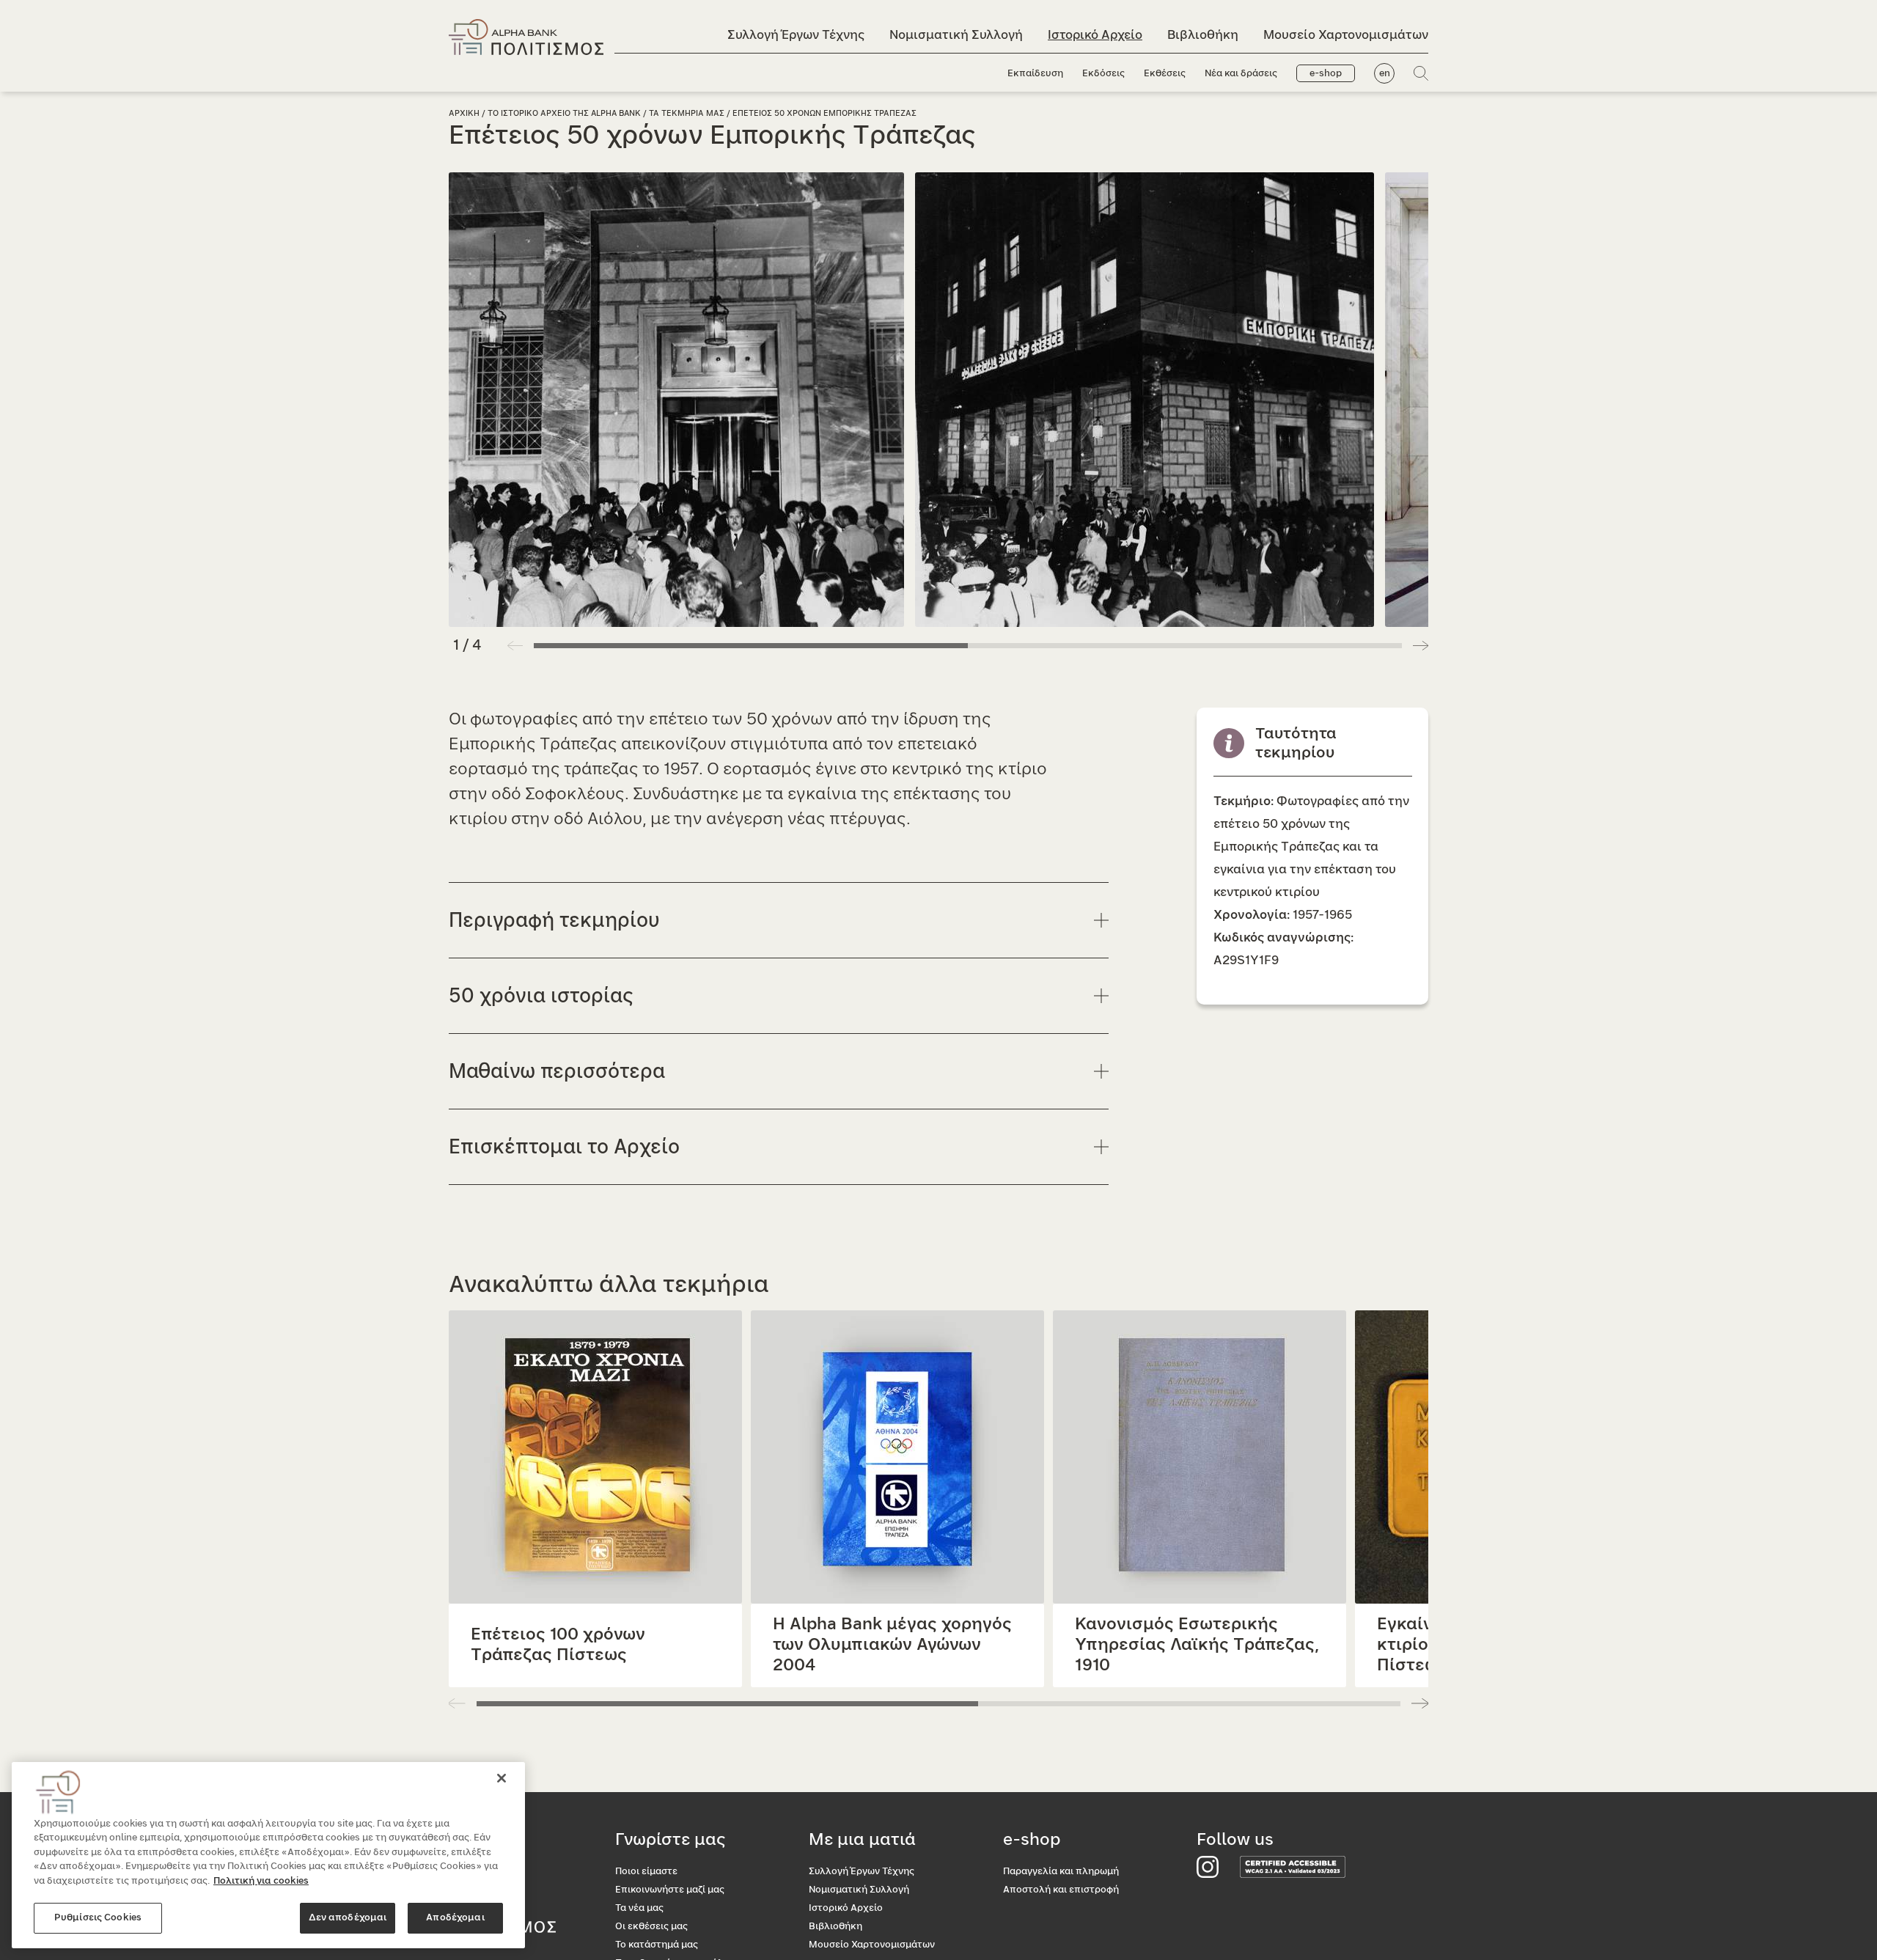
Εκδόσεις (1103, 74)
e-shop (1326, 74)
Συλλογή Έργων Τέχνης (796, 35)
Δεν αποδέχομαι (348, 1918)
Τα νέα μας (639, 1908)
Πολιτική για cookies (261, 1881)
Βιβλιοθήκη (1203, 35)
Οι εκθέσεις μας (651, 1927)
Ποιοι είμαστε (646, 1872)
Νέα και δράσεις (1241, 74)
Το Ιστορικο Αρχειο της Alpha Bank (564, 113)
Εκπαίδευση (1035, 74)
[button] (1421, 645)
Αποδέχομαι (455, 1918)
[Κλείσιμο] (502, 1778)
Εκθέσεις (1165, 74)
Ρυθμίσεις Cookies (98, 1918)
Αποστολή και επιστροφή (1061, 1890)
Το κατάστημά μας (657, 1945)
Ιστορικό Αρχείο (1095, 35)
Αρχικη (464, 113)
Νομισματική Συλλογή (956, 35)
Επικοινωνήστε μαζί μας (670, 1890)
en (1385, 74)
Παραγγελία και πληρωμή (1061, 1872)
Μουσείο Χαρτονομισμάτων (1346, 35)
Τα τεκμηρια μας (687, 113)
